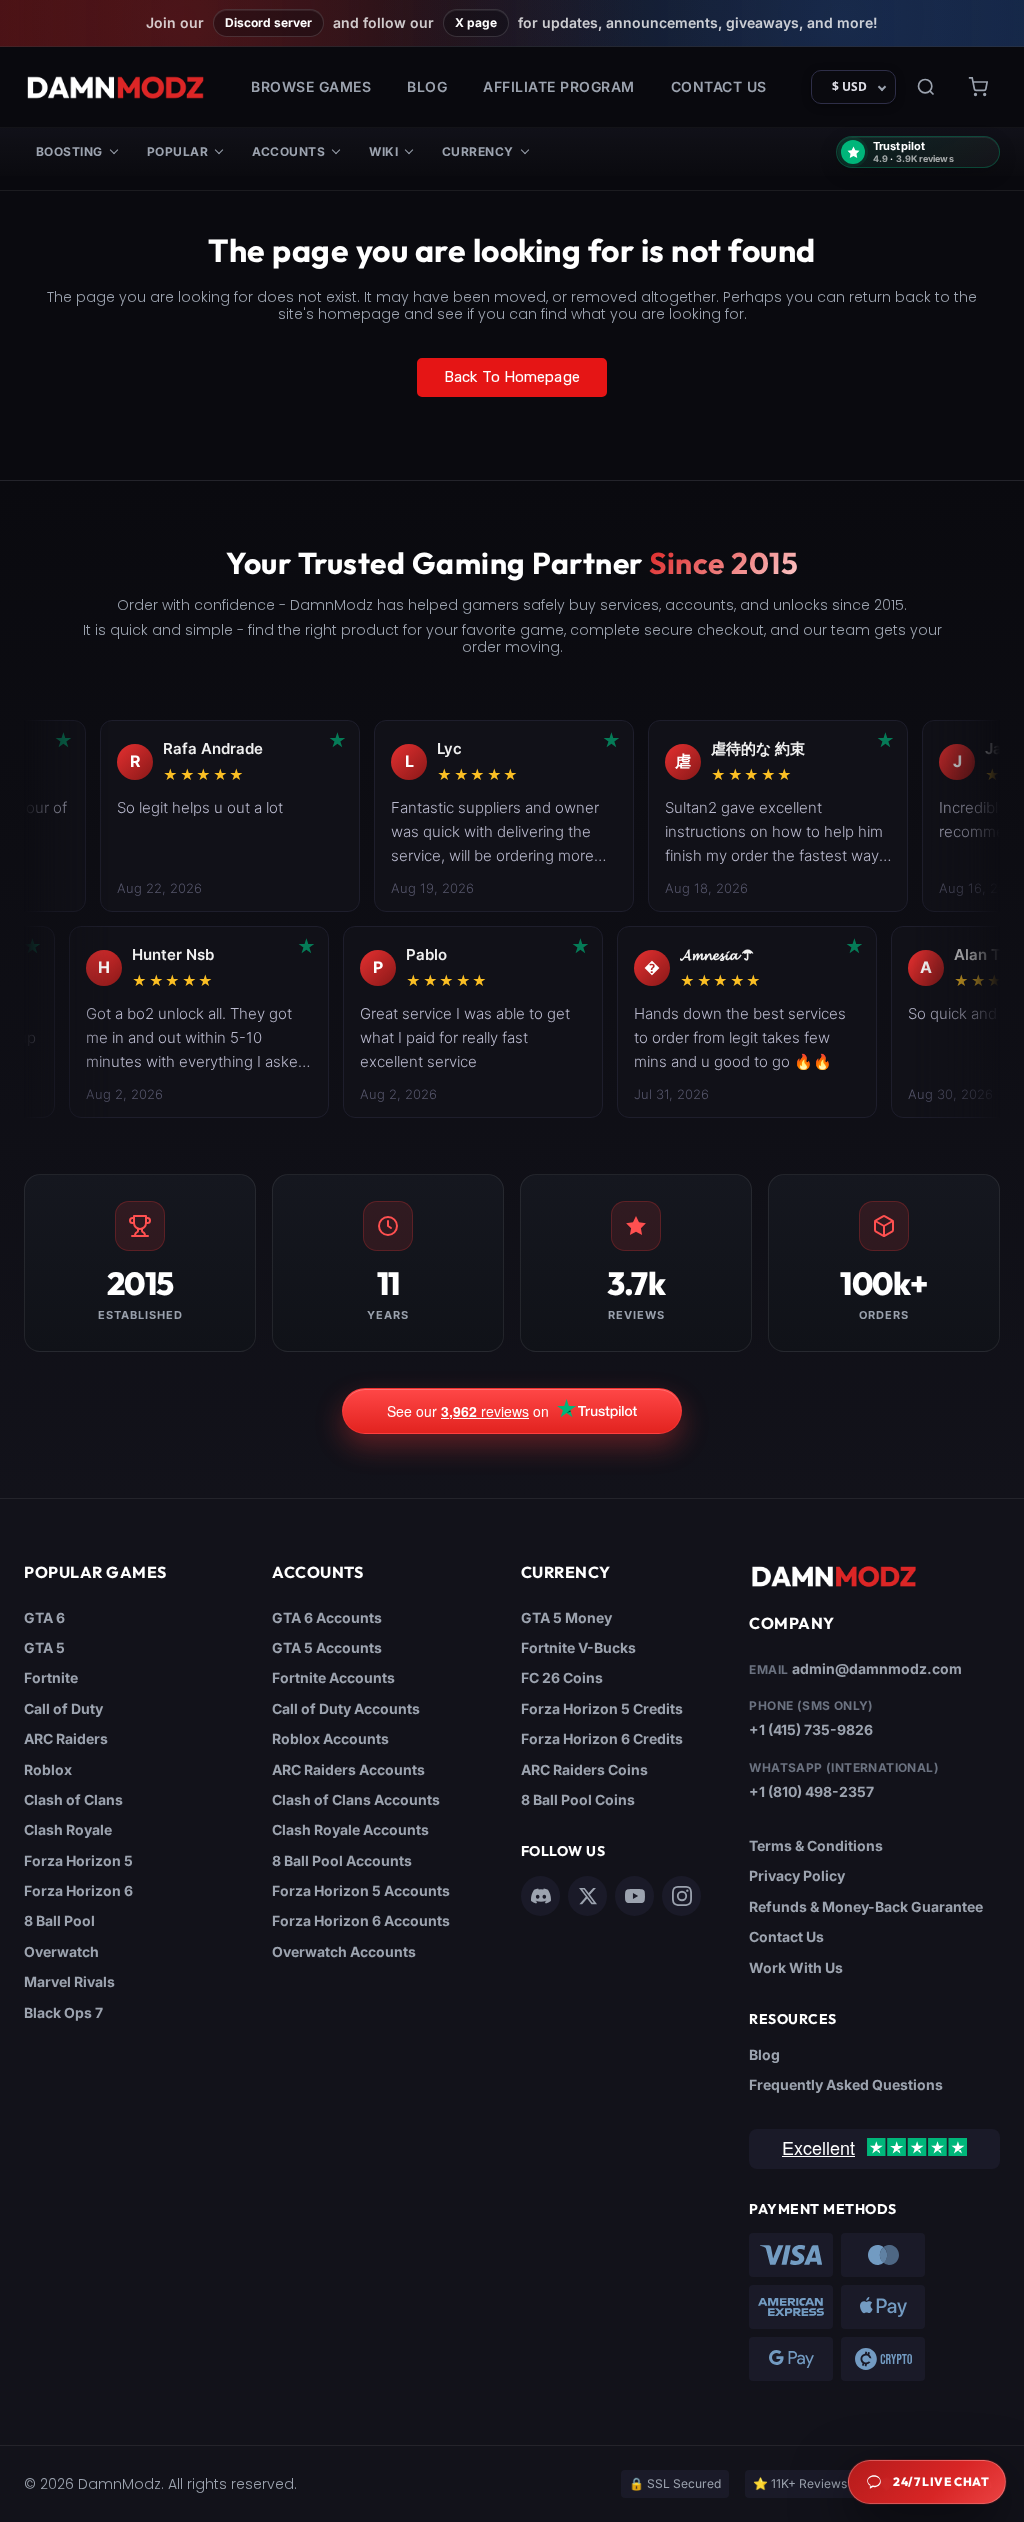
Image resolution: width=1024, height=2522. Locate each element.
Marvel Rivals (69, 1981)
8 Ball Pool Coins (578, 1799)
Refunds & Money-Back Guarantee (866, 1906)
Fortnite (51, 1677)
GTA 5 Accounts (327, 1647)
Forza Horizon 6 (78, 1890)
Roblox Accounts (330, 1738)
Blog (427, 86)
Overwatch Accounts (344, 1951)
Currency (478, 151)
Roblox (48, 1769)
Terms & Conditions (816, 1845)
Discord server (268, 22)
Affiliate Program (559, 86)
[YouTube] (634, 1896)
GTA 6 (44, 1617)
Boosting (69, 151)
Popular (177, 151)
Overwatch (61, 1951)
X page (476, 22)
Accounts (288, 151)
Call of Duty (63, 1708)
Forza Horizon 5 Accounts (361, 1890)
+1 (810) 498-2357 (811, 1791)
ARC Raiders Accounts (348, 1769)
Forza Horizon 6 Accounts (361, 1920)
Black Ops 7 (63, 2012)
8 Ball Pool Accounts (342, 1860)
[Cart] (978, 87)
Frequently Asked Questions (846, 2084)
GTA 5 (44, 1647)
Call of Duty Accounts (346, 1708)
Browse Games (311, 86)
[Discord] (540, 1896)
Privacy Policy (797, 1875)
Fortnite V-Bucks (578, 1647)
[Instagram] (681, 1896)
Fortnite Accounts (333, 1677)
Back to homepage (512, 377)
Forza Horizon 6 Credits (602, 1738)
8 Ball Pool (59, 1920)
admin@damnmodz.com (877, 1668)
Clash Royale (68, 1829)
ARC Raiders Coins (584, 1769)
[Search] (926, 87)
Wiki (383, 151)
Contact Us (719, 86)
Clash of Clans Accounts (356, 1799)
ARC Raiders (66, 1738)
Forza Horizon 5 (78, 1860)
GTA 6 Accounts (327, 1617)
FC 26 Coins (562, 1677)
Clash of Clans (73, 1799)
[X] (587, 1896)
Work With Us (796, 1967)
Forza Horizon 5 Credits (602, 1708)
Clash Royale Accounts (350, 1829)
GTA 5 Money (566, 1617)
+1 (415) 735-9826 (811, 1729)
